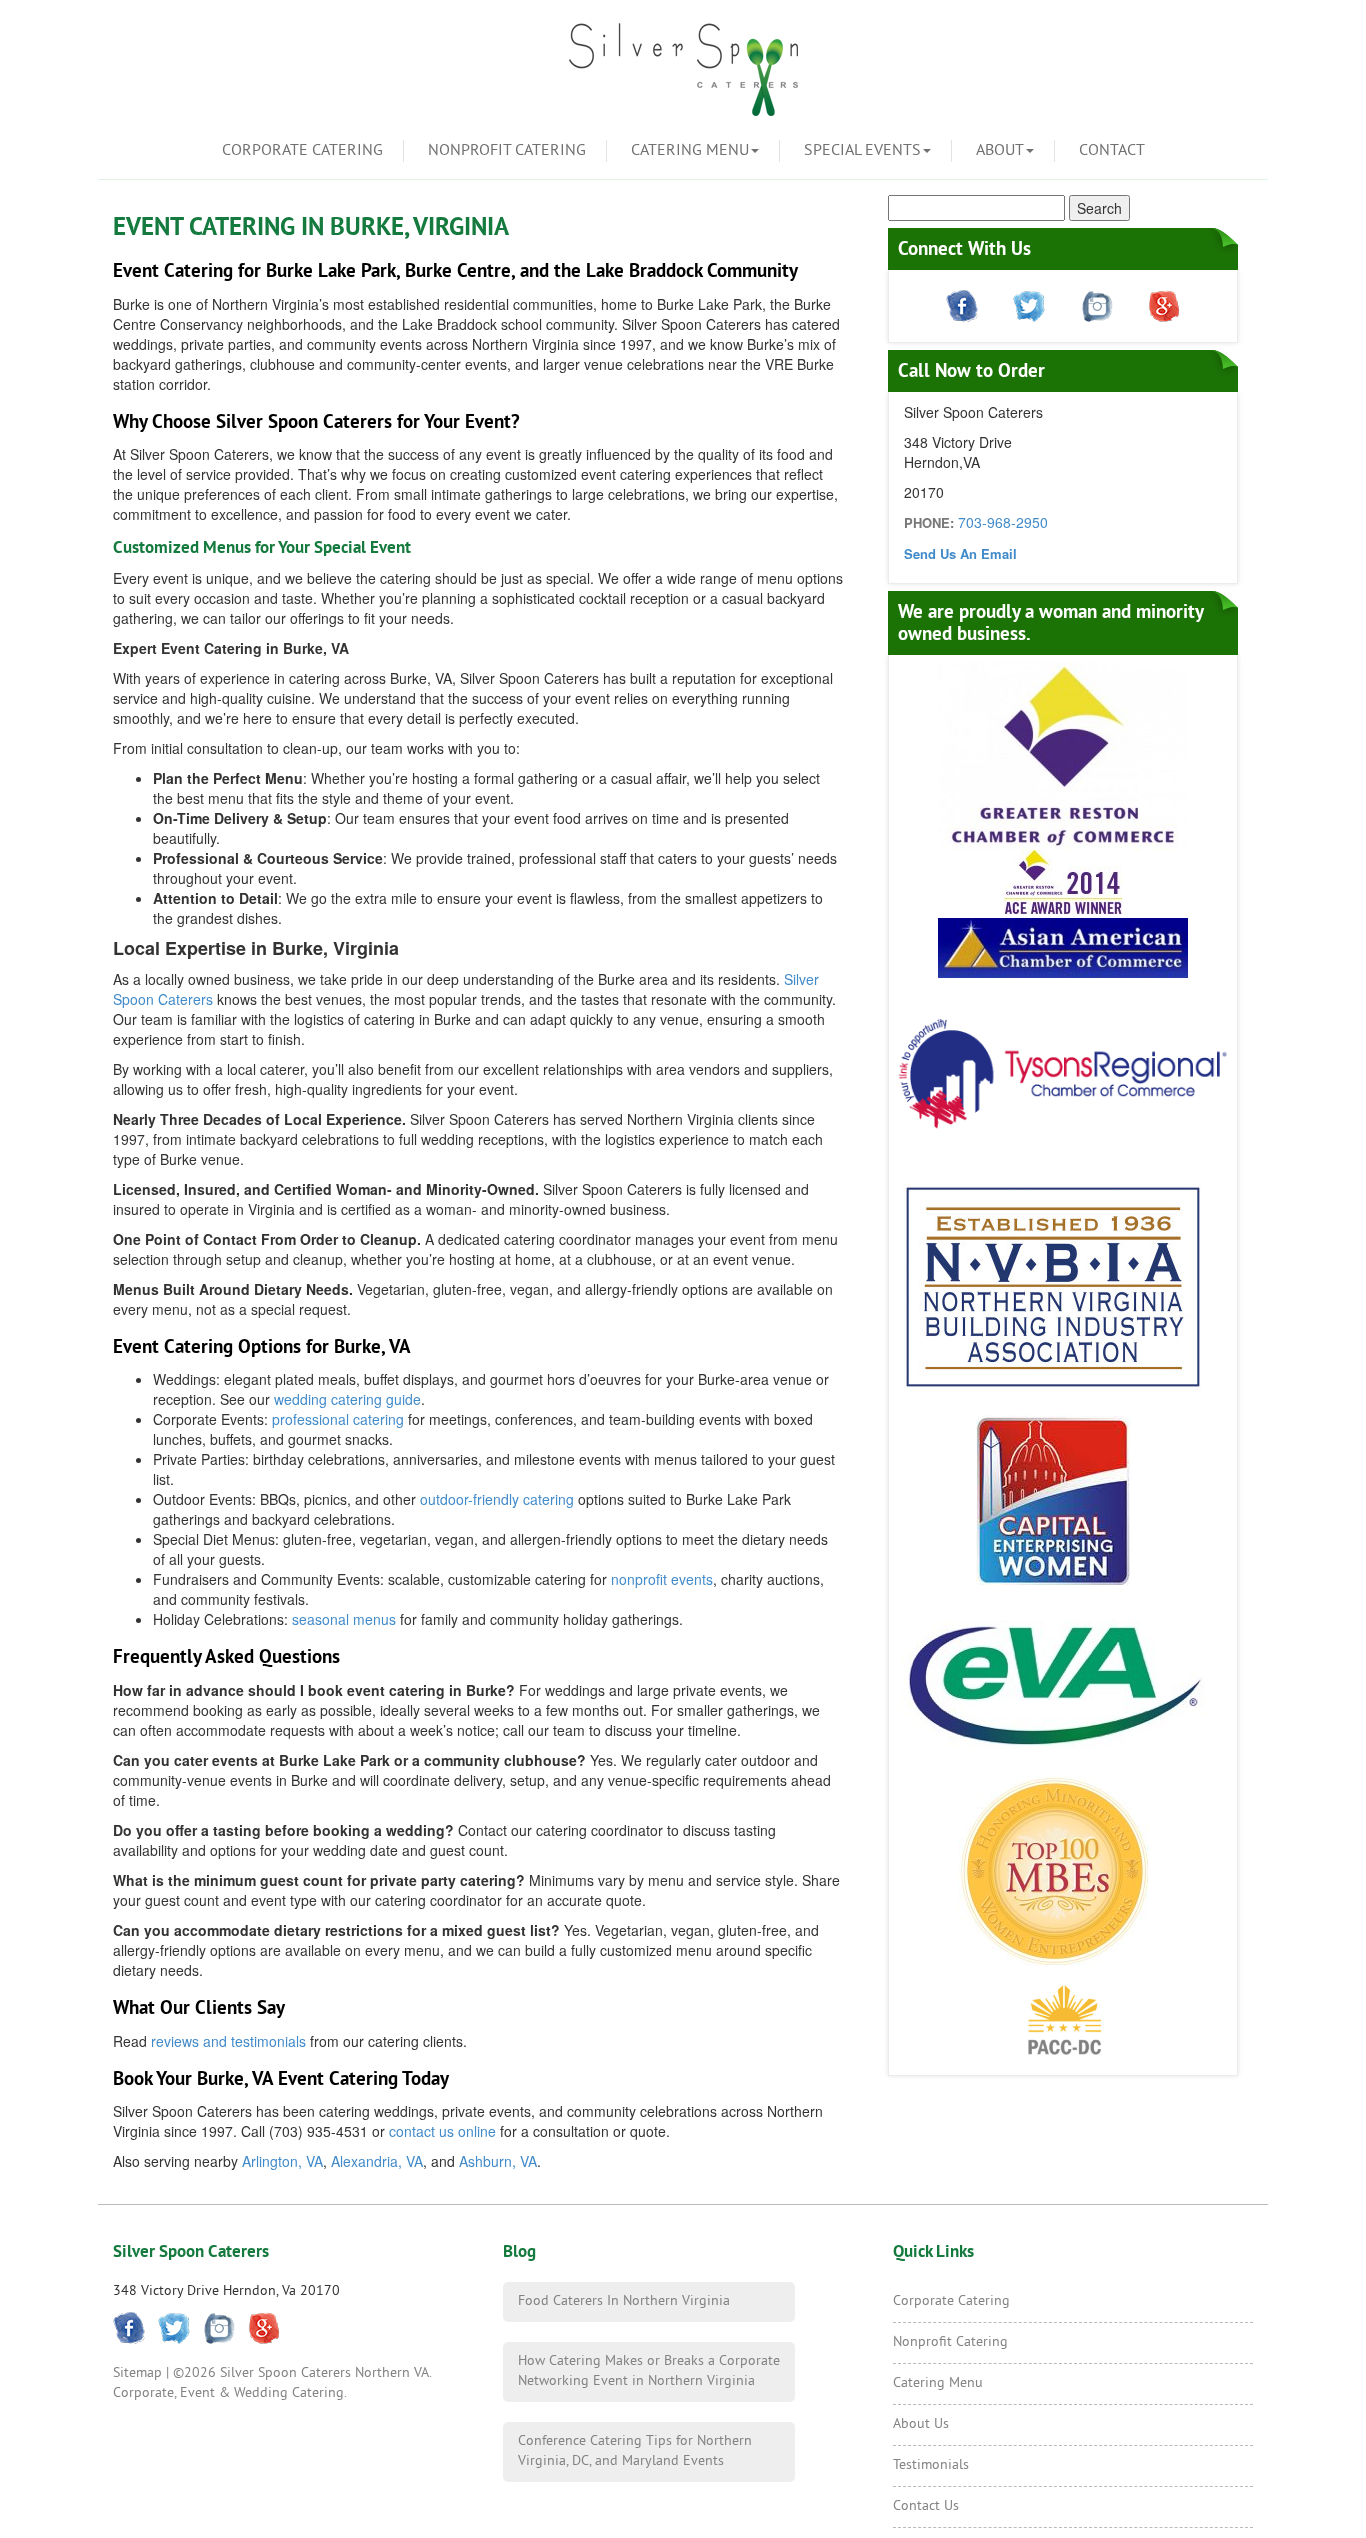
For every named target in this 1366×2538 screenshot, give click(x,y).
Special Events (862, 151)
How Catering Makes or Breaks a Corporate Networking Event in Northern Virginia (649, 2371)
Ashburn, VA (498, 2161)
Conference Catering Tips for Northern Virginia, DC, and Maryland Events (635, 2451)
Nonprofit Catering (507, 151)
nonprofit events (662, 1579)
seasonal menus (344, 1619)
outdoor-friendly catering (497, 1499)
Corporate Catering (302, 151)
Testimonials (931, 2465)
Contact (1112, 151)
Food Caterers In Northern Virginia (624, 2301)
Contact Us (926, 2506)
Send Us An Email (960, 553)
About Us (921, 2424)
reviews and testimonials (228, 2041)
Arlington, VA (282, 2161)
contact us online (442, 2131)
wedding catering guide (347, 1399)
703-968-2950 (1003, 522)
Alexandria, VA (377, 2161)
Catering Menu (690, 151)
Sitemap (137, 2373)
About (1000, 151)
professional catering (338, 1419)
